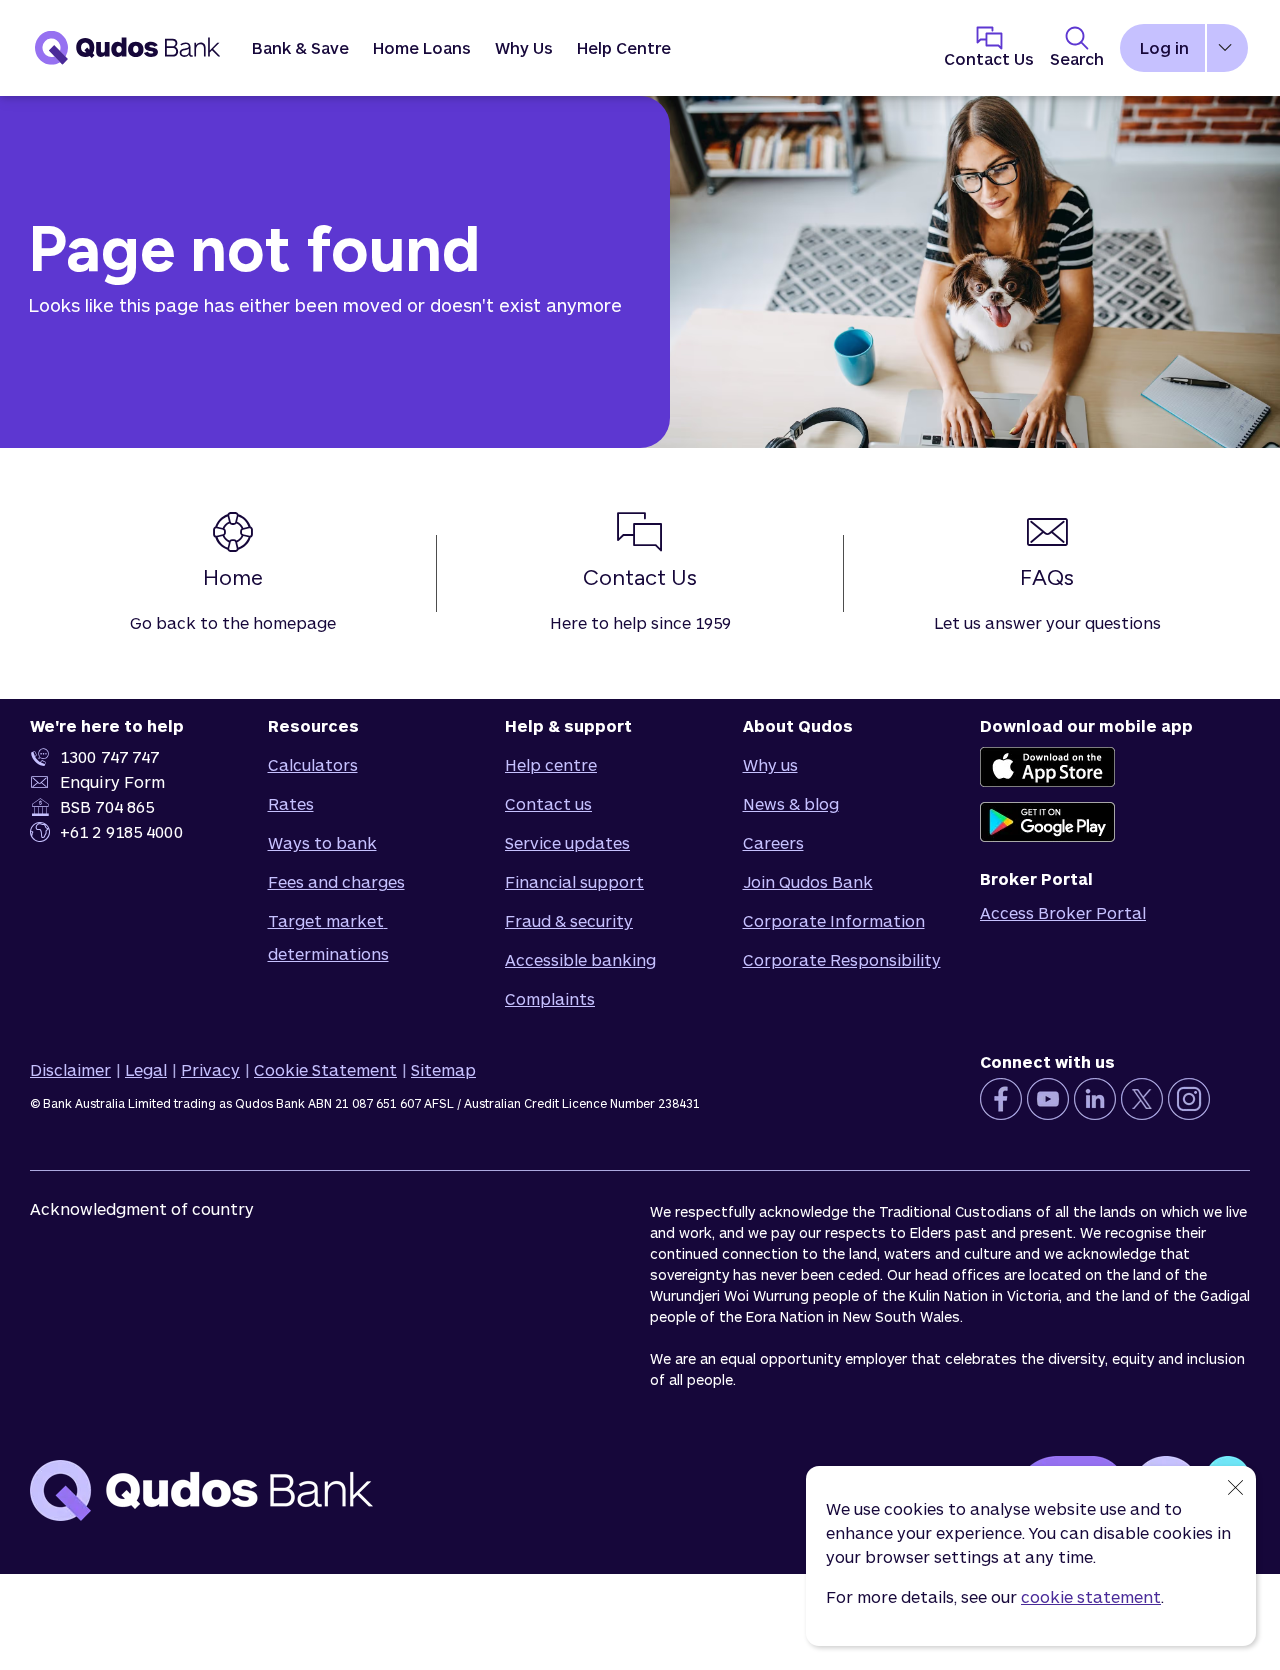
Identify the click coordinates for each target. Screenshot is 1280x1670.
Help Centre (624, 47)
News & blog (791, 803)
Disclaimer (70, 1069)
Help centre (551, 764)
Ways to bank (322, 842)
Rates (291, 803)
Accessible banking (580, 959)
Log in (1164, 47)
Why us (770, 764)
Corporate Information (834, 920)
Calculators (313, 764)
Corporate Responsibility (842, 959)
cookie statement (1091, 1596)
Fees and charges (336, 881)
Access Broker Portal (1063, 912)
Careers (773, 842)
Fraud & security (569, 920)
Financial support (574, 881)
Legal (146, 1069)
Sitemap (443, 1069)
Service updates (567, 842)
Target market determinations (328, 937)
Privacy (210, 1069)
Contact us (548, 803)
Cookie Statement (325, 1069)
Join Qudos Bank (808, 881)
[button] (300, 48)
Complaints (550, 998)
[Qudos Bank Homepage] (128, 48)
